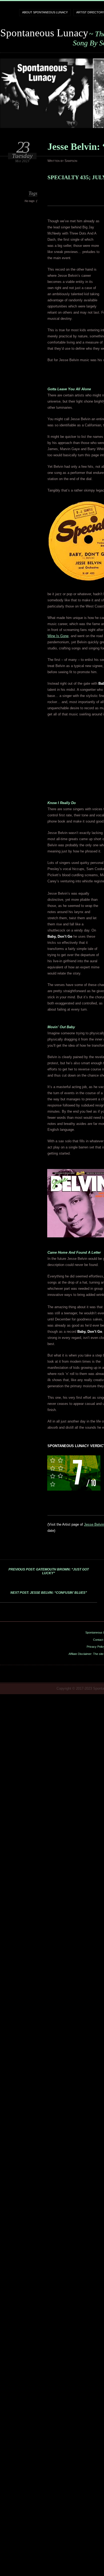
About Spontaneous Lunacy (45, 12)
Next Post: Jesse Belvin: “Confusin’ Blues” (49, 1593)
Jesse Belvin (94, 1524)
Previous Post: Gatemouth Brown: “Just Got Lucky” (49, 1571)
